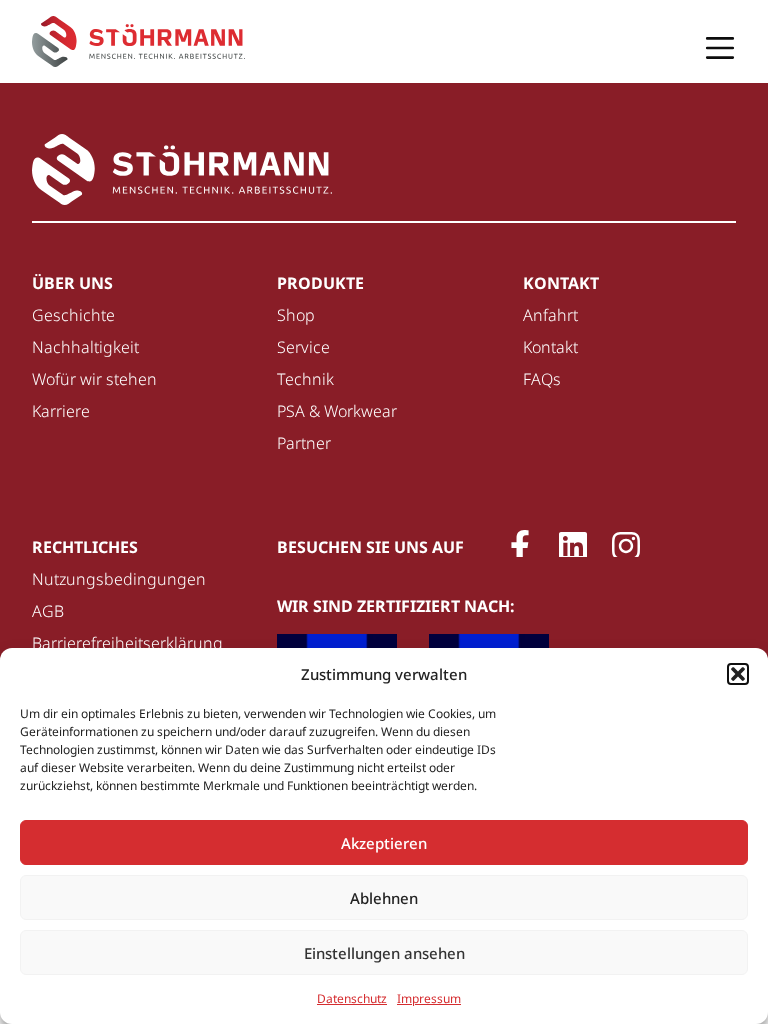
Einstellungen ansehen (384, 953)
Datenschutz (352, 998)
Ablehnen (384, 898)
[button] (738, 674)
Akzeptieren (384, 843)
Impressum (429, 998)
